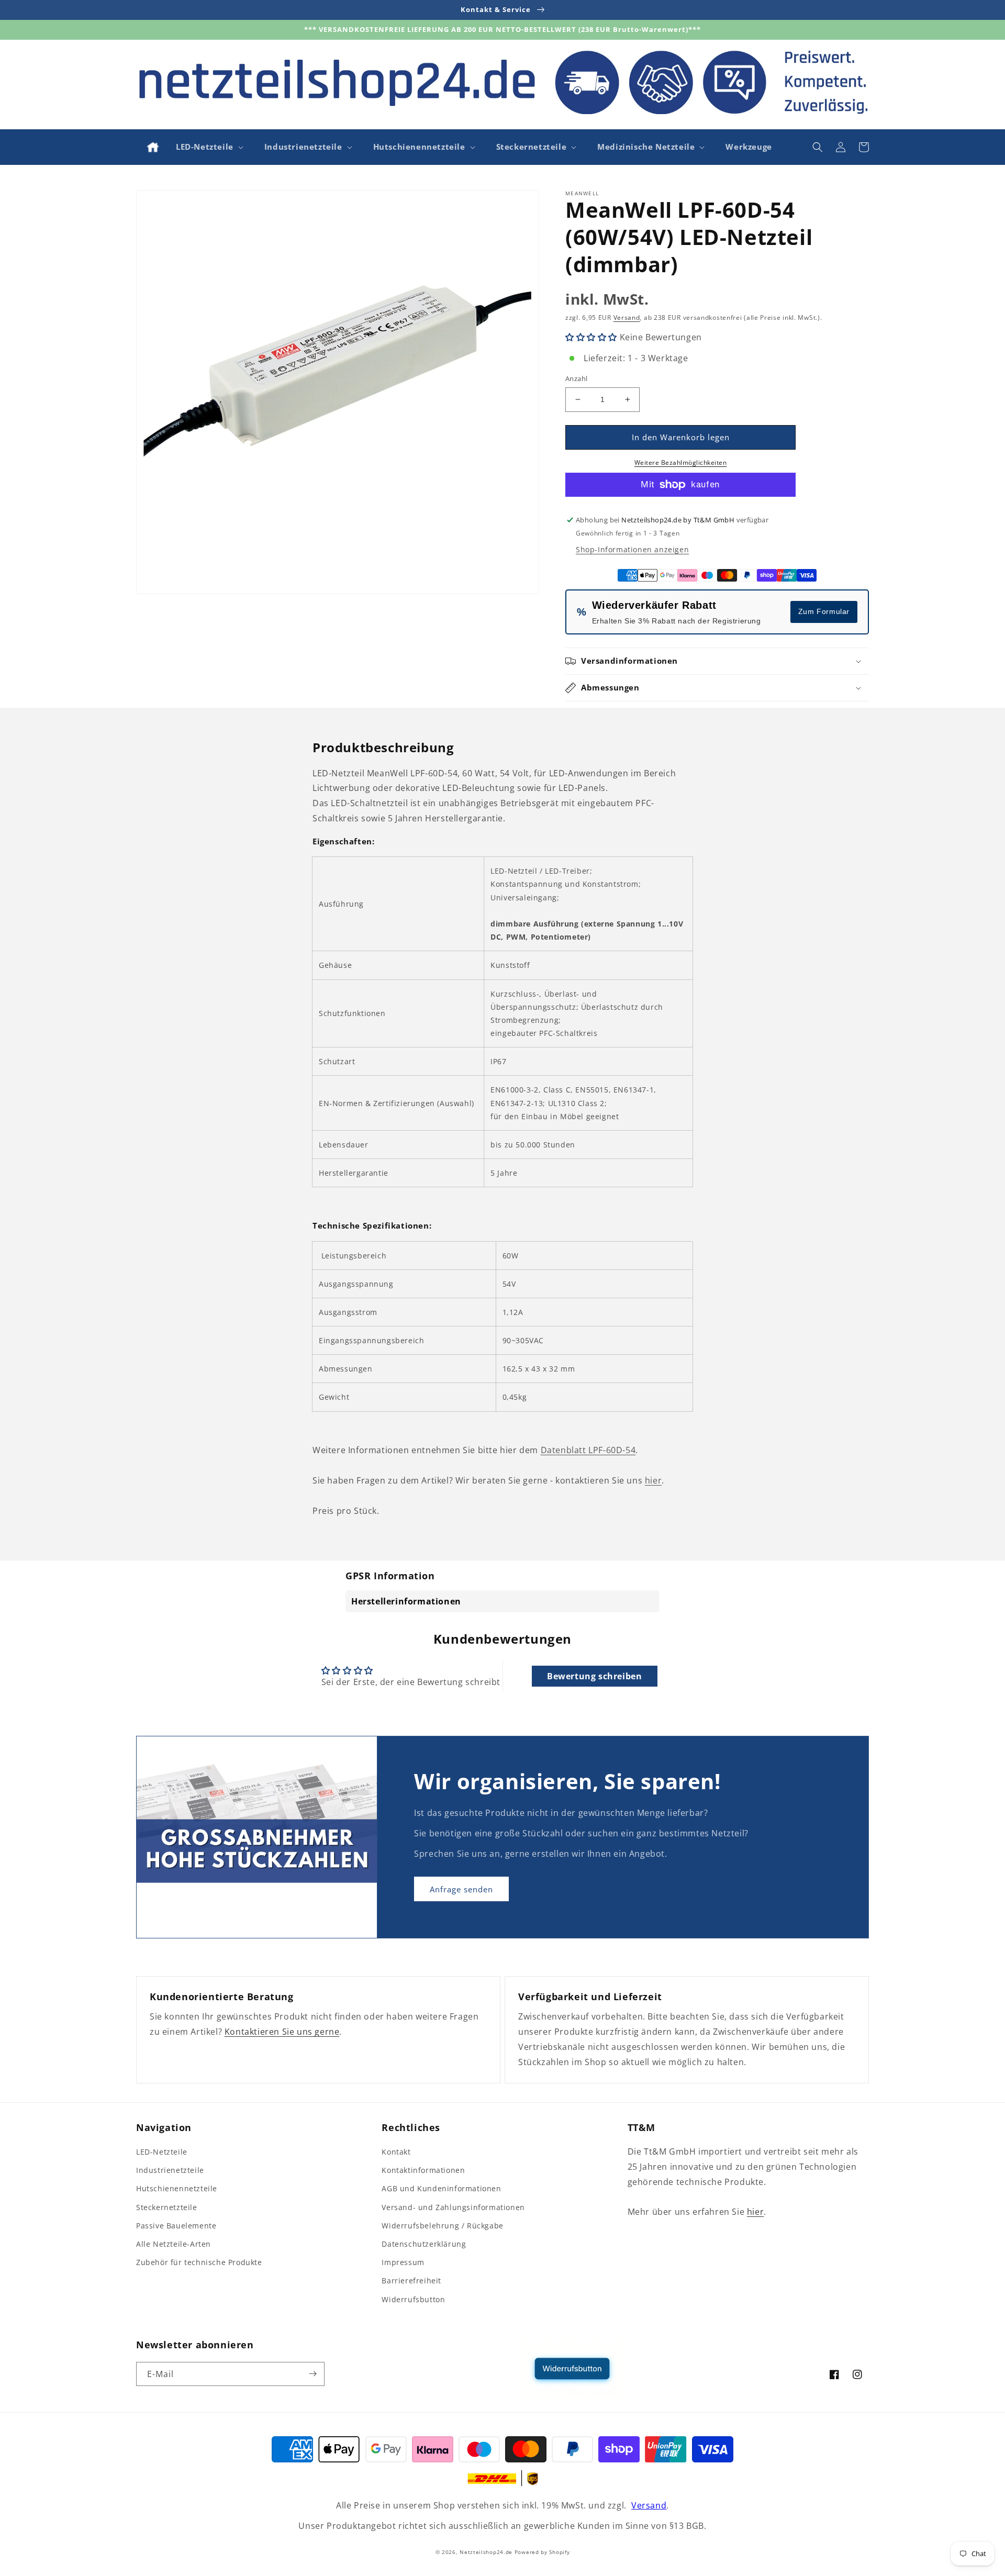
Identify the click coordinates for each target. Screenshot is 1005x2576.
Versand (627, 317)
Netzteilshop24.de (486, 2552)
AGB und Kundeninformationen (441, 2188)
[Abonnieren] (312, 2374)
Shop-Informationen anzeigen (632, 549)
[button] (209, 147)
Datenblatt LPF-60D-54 (588, 1450)
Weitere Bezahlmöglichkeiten (681, 462)
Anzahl (576, 378)
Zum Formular (824, 611)
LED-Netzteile (162, 2152)
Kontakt (396, 2152)
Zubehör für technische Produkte (199, 2262)
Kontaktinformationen (423, 2170)
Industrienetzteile (170, 2170)
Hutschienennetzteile (177, 2188)
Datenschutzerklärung (424, 2244)
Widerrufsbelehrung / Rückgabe (442, 2226)
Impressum (403, 2262)
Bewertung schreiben (594, 1676)
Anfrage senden (461, 1889)
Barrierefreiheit (411, 2281)
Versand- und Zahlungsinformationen (453, 2207)
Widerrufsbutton (413, 2299)
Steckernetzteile (167, 2207)
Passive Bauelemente (176, 2226)
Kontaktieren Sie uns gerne (282, 2032)
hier (653, 1480)
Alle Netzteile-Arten (174, 2244)
